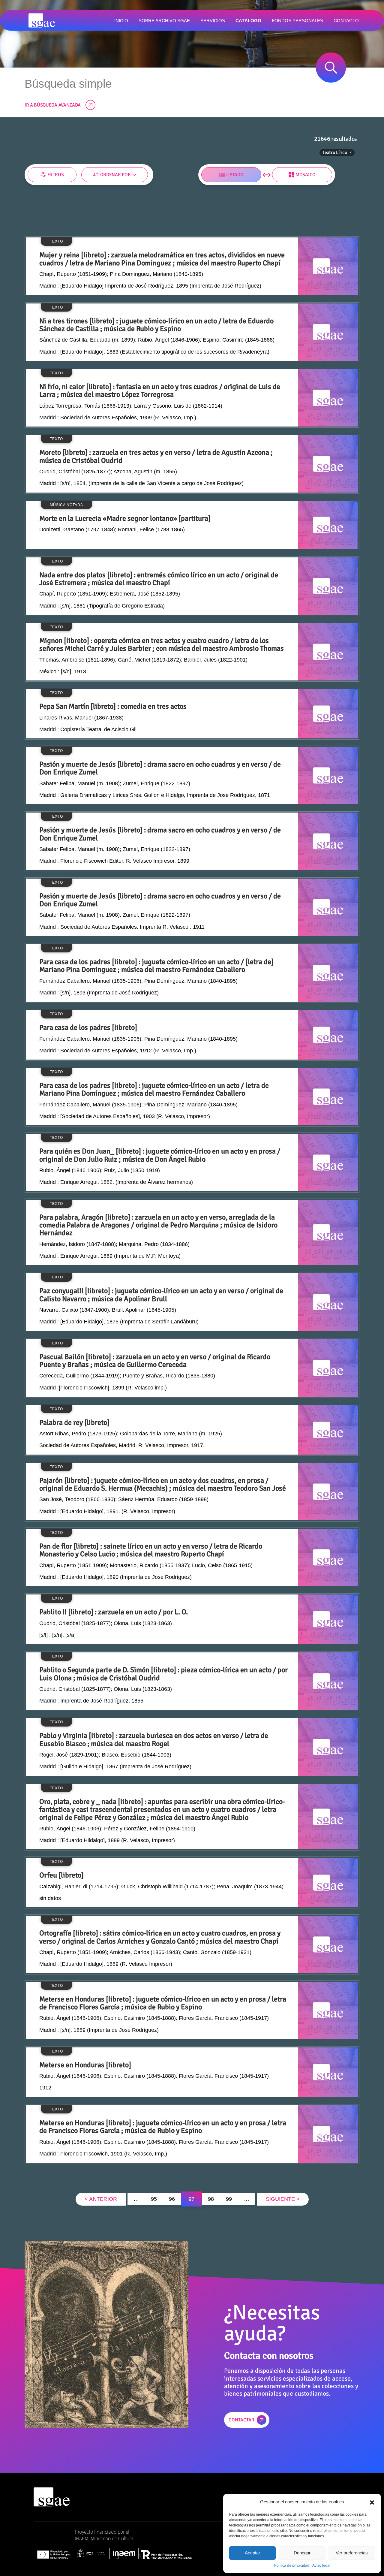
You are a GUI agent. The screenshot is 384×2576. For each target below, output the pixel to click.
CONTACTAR (241, 2420)
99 (229, 2199)
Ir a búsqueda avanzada (53, 105)
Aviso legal (321, 2565)
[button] (372, 2502)
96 (172, 2199)
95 (154, 2199)
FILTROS (56, 175)
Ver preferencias (352, 2553)
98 (211, 2199)
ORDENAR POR (115, 175)
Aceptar (252, 2553)
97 (191, 2199)
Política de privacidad (292, 2565)
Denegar (302, 2553)
